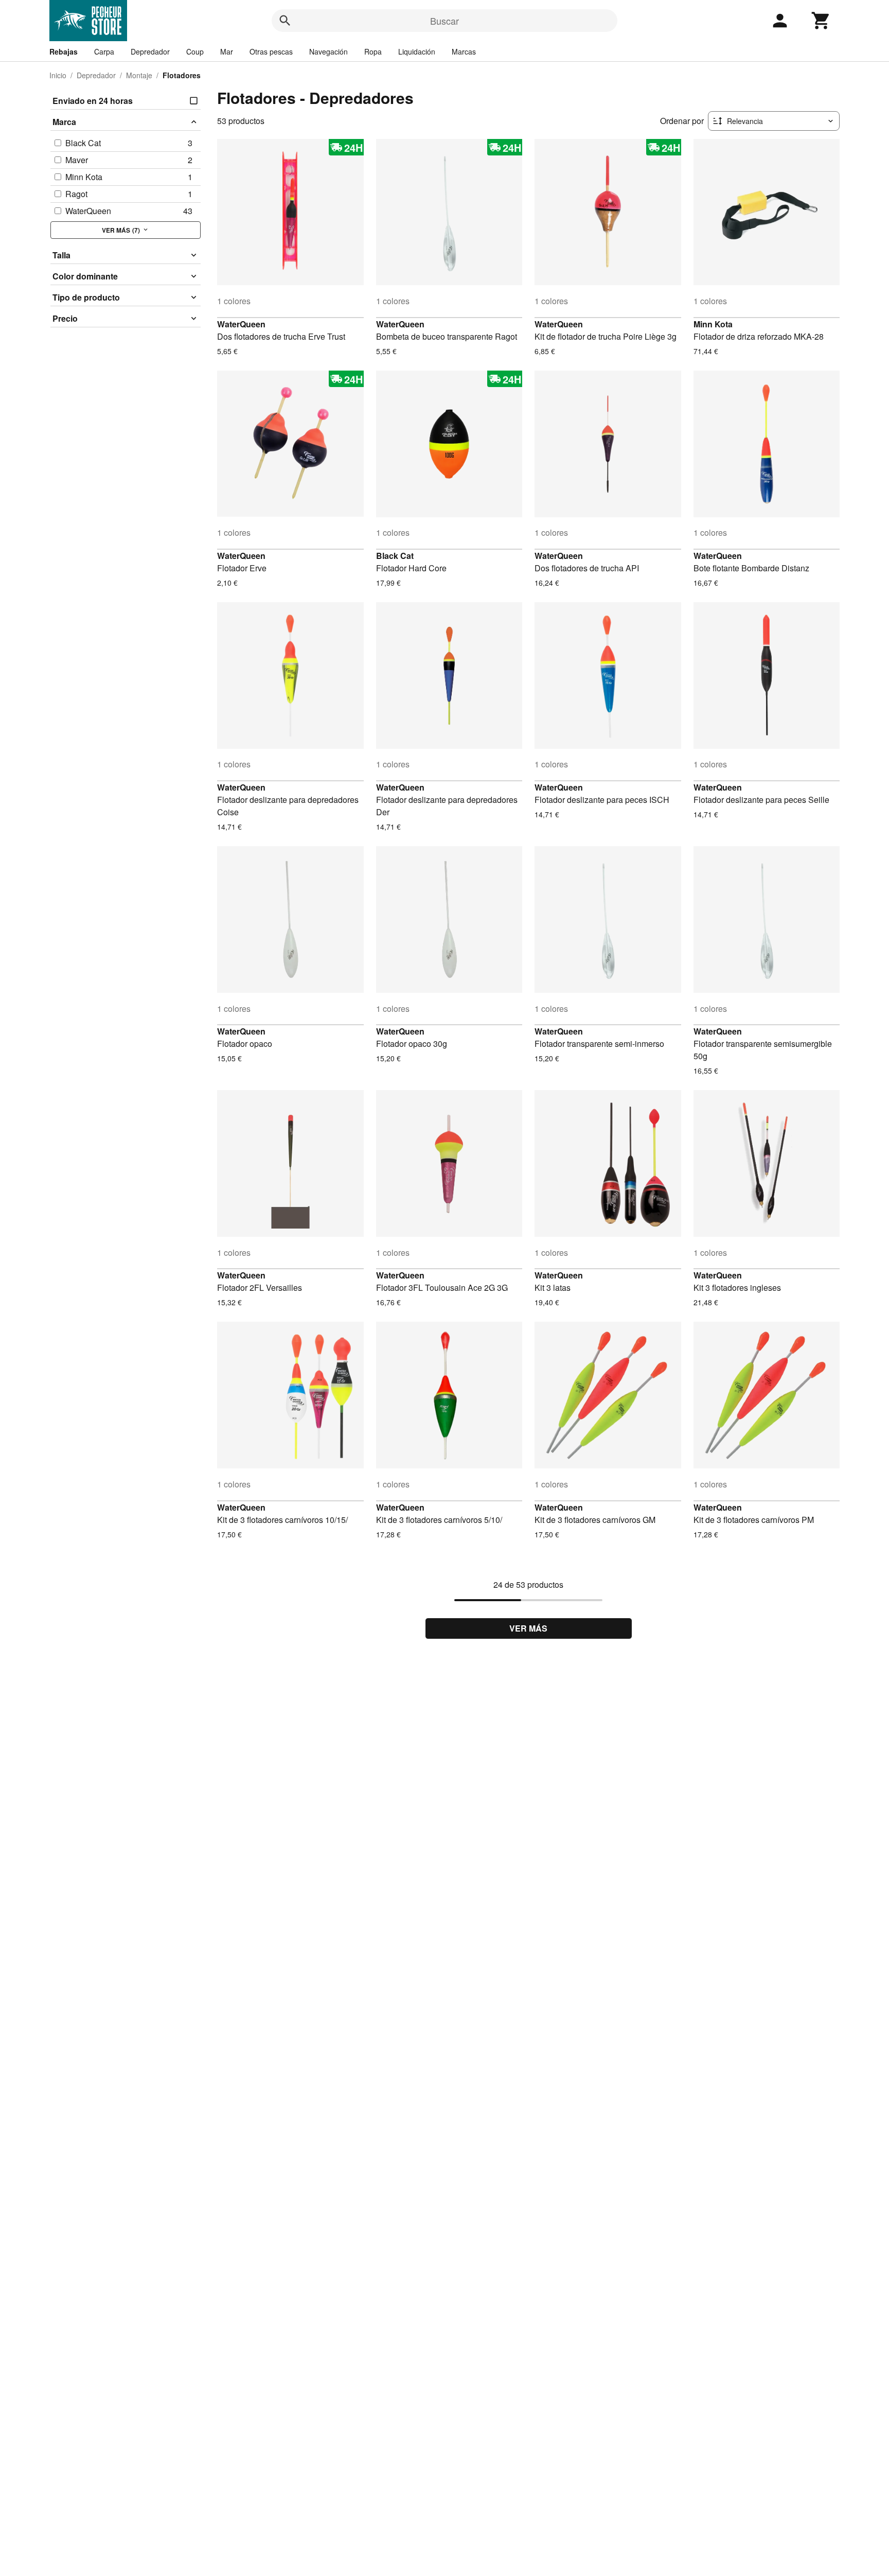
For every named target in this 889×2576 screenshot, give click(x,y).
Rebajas (64, 51)
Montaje (139, 75)
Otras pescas (271, 51)
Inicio (58, 75)
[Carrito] (821, 21)
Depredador (150, 51)
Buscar (444, 21)
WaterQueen (241, 324)
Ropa (373, 51)
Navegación (328, 51)
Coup (195, 51)
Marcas (464, 51)
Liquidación (417, 51)
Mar (227, 51)
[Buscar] (285, 21)
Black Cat (395, 556)
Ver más (528, 1628)
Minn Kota (713, 324)
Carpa (104, 51)
